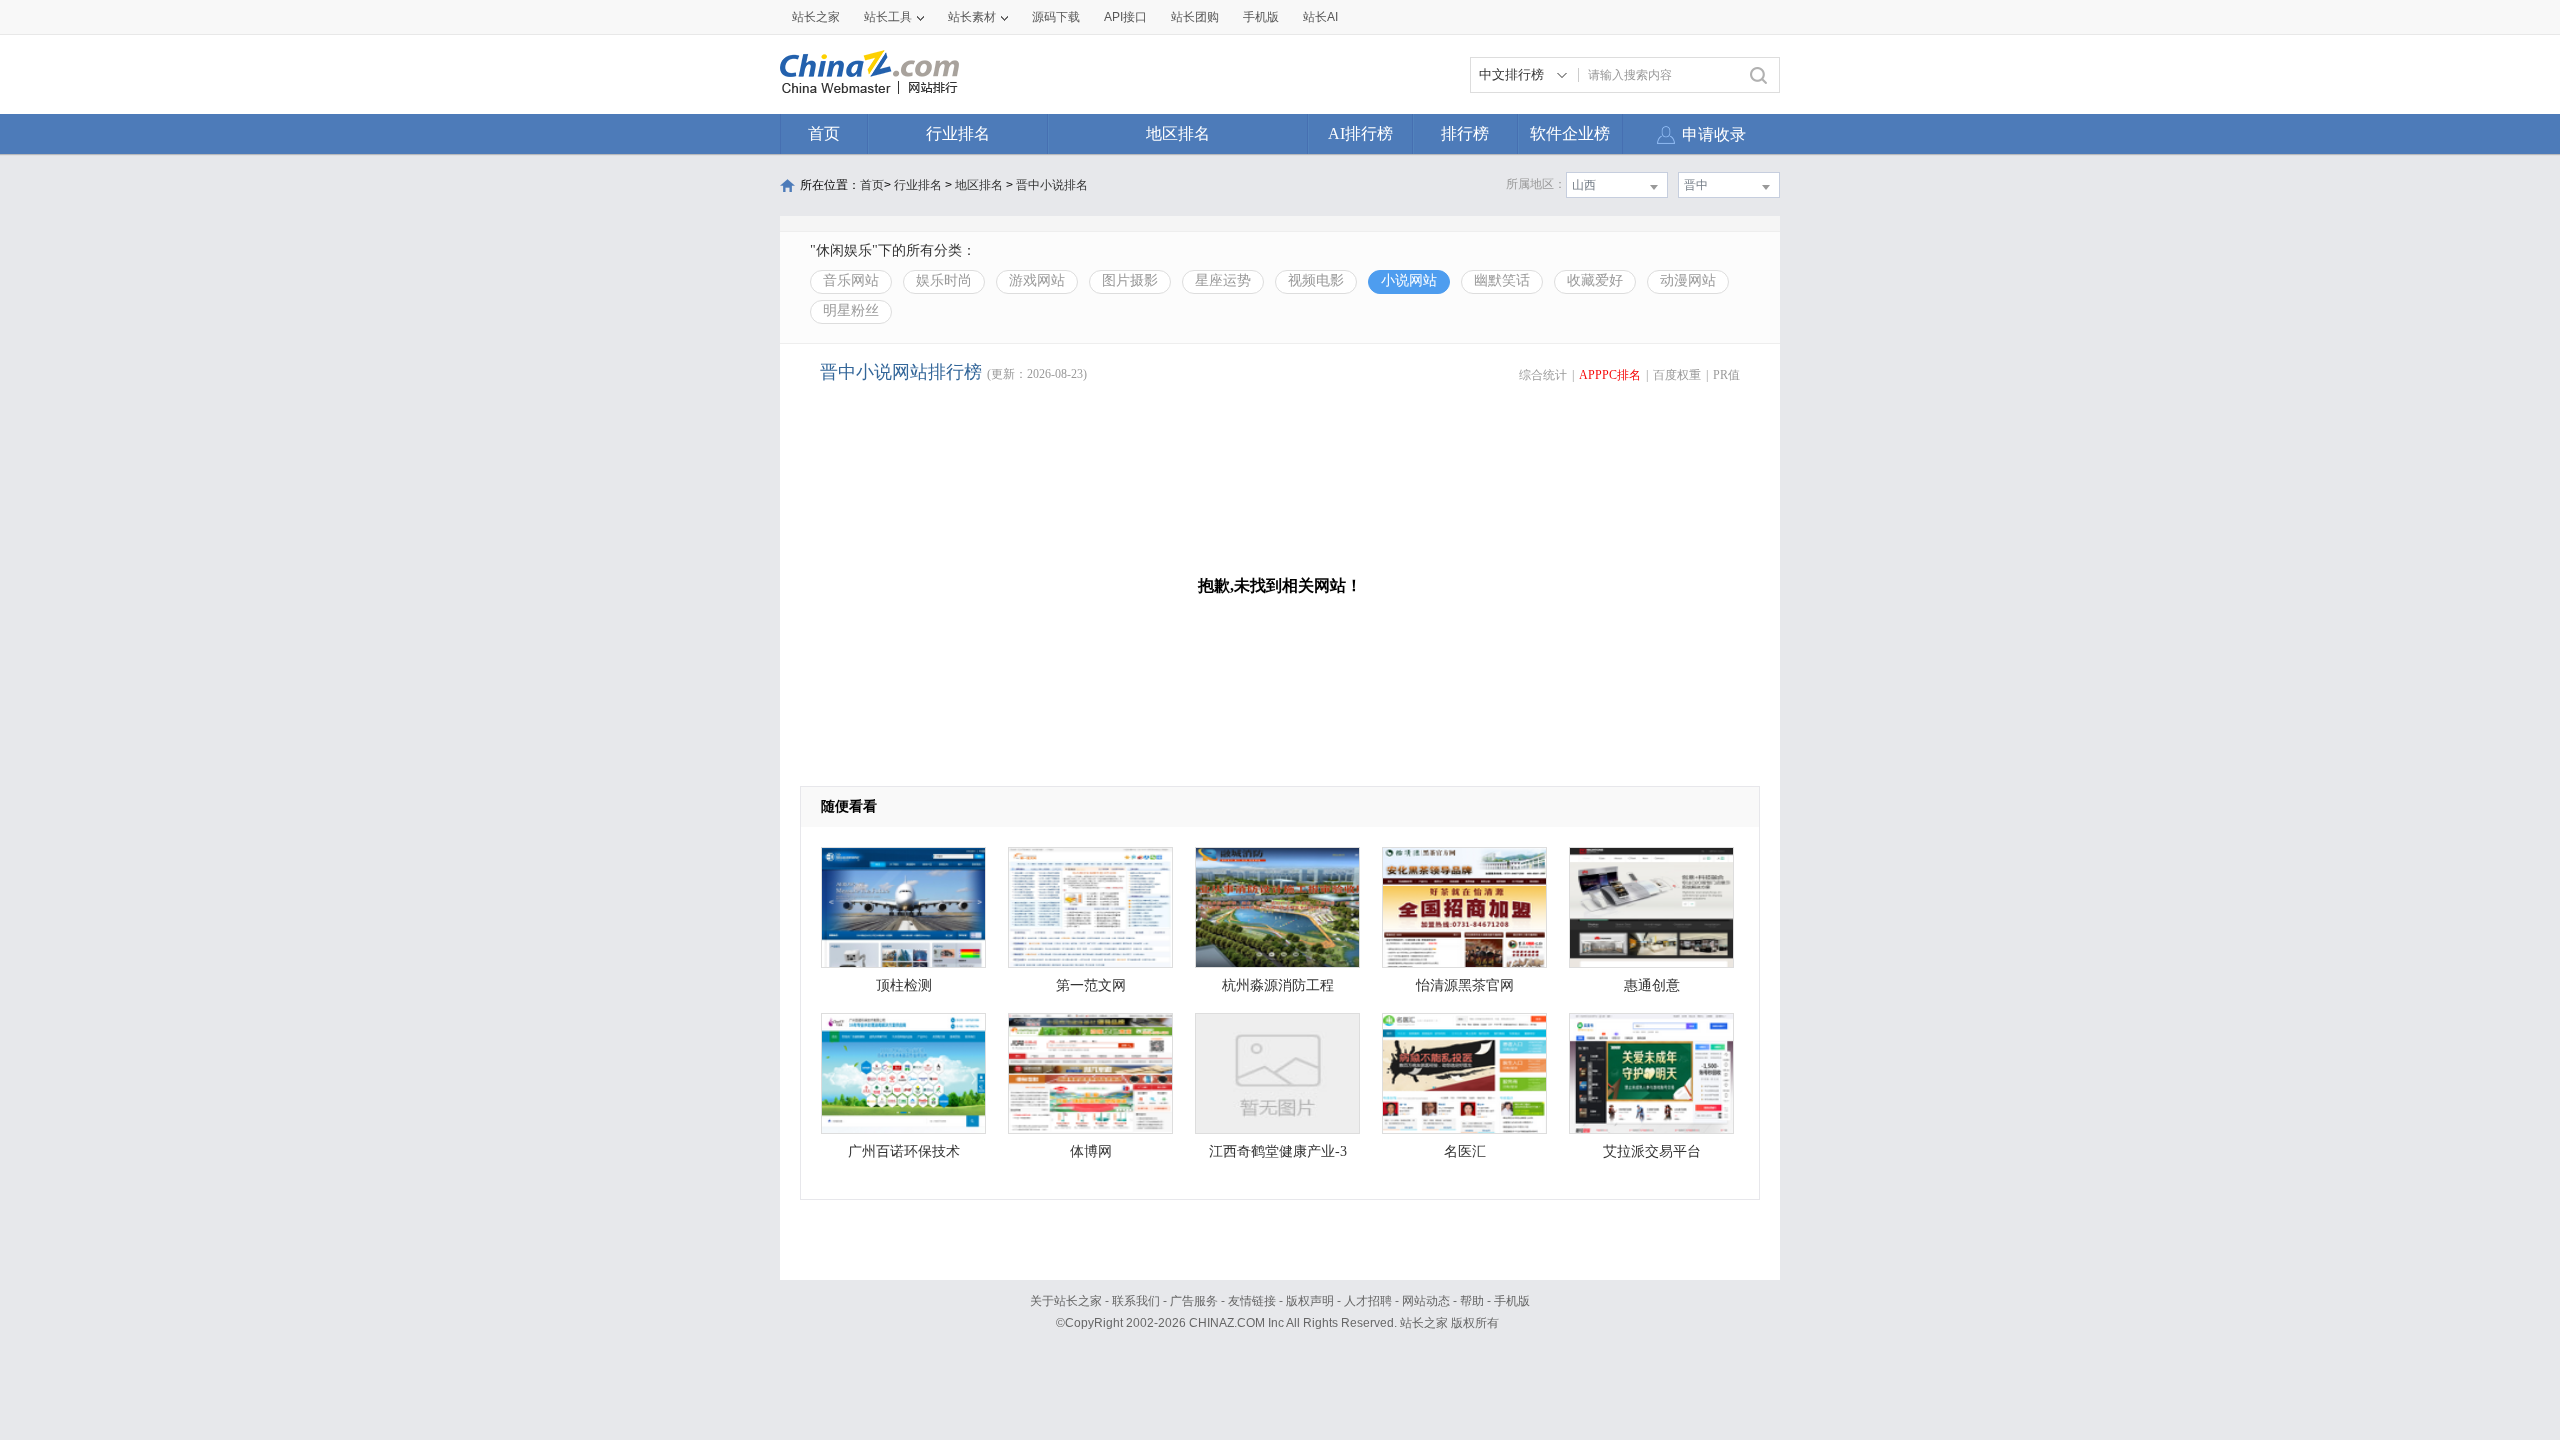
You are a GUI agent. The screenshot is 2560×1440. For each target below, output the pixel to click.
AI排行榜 (1360, 133)
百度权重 (1677, 375)
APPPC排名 (1610, 375)
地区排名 (1178, 133)
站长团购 (1195, 17)
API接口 (1125, 17)
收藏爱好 (1595, 280)
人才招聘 (1368, 1301)
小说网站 (1409, 280)
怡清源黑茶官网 (1465, 985)
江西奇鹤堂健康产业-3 (1278, 1151)
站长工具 (888, 17)
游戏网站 (1037, 280)
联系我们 (1136, 1301)
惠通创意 (1652, 985)
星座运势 (1223, 280)
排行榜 (1465, 133)
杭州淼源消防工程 (1278, 985)
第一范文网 (1091, 985)
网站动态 (1426, 1301)
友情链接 (1252, 1301)
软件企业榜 (1570, 133)
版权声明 (1310, 1301)
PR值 (1726, 375)
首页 (824, 133)
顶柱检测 (904, 985)
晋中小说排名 (1052, 185)
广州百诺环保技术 (904, 1151)
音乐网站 (851, 280)
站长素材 (972, 17)
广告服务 (1194, 1301)
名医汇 (1465, 1151)
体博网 (1091, 1151)
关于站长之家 (1066, 1301)
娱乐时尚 (944, 280)
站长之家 (816, 17)
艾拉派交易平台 (1652, 1151)
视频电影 (1316, 280)
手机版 (1512, 1301)
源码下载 (1056, 17)
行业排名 (958, 133)
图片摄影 (1130, 280)
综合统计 (1543, 375)
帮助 (1472, 1301)
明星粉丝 (851, 310)
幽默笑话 (1502, 280)
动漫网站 (1688, 280)
